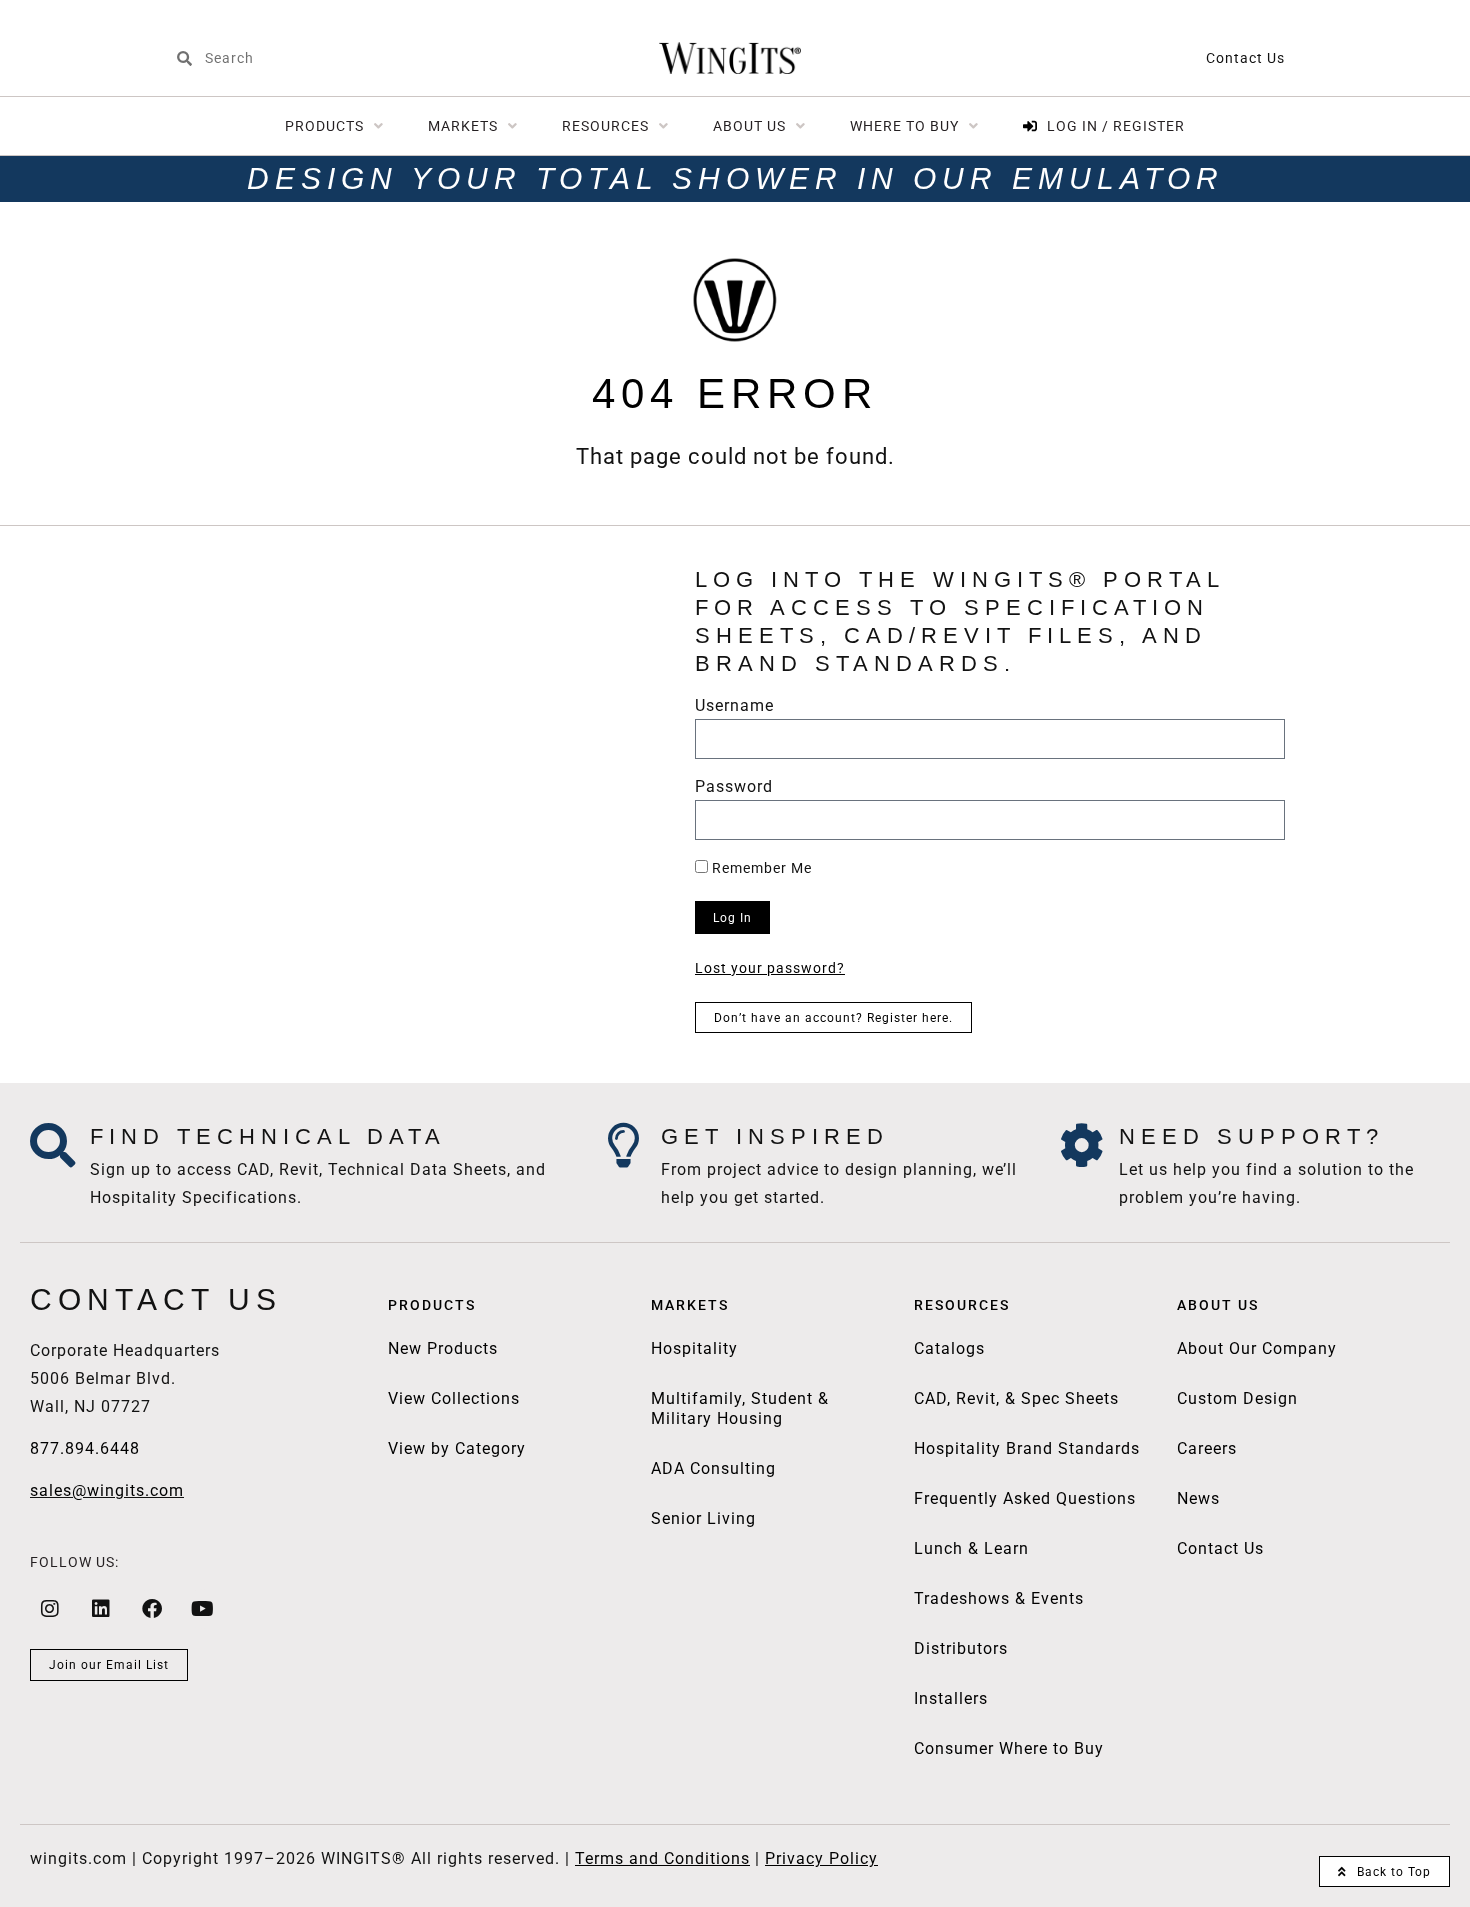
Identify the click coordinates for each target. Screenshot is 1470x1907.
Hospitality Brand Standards (1027, 1448)
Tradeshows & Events (999, 1598)
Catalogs (949, 1348)
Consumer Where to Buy (1009, 1748)
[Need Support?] (1081, 1145)
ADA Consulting (713, 1468)
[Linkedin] (101, 1609)
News (1198, 1498)
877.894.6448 (85, 1448)
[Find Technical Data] (52, 1145)
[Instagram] (50, 1609)
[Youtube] (203, 1609)
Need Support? (1251, 1136)
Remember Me (760, 868)
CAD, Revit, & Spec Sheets (1016, 1398)
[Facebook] (152, 1609)
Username (734, 706)
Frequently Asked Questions (1025, 1498)
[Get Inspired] (623, 1145)
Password (734, 787)
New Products (443, 1348)
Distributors (961, 1648)
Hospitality (694, 1348)
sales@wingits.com (107, 1490)
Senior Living (703, 1518)
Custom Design (1237, 1398)
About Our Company (1257, 1348)
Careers (1207, 1448)
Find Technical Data (268, 1136)
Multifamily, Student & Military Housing (740, 1408)
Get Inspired (775, 1136)
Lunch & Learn (971, 1548)
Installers (951, 1698)
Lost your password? (770, 968)
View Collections (454, 1398)
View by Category (457, 1448)
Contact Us (1245, 58)
